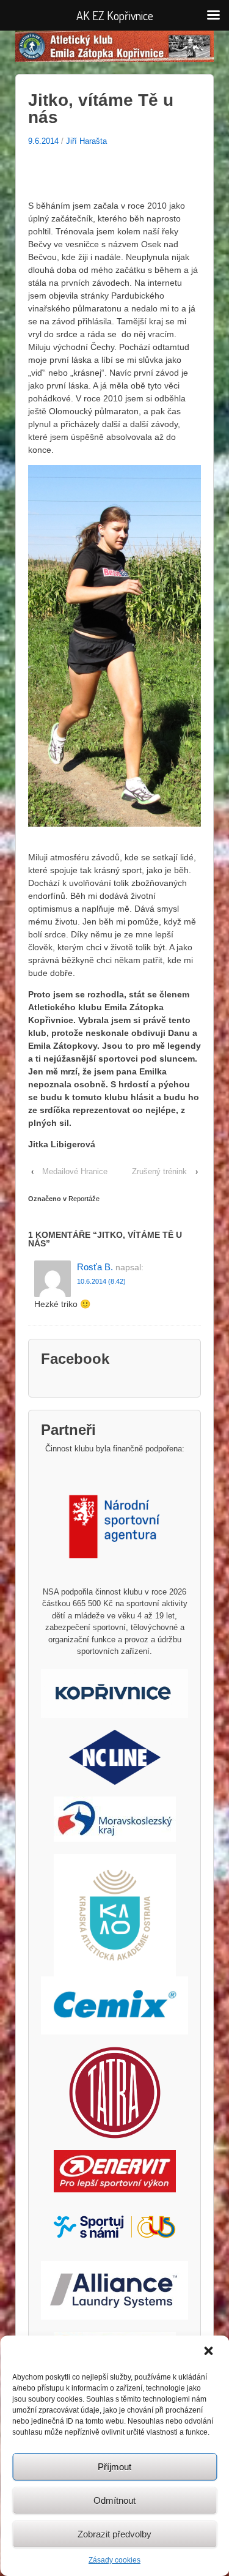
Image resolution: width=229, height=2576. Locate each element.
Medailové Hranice (75, 1171)
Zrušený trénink (159, 1171)
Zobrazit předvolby (114, 2534)
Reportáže (84, 1199)
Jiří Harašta (86, 141)
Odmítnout (114, 2500)
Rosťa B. (95, 1267)
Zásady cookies (114, 2560)
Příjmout (114, 2467)
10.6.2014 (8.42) (101, 1281)
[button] (209, 2352)
